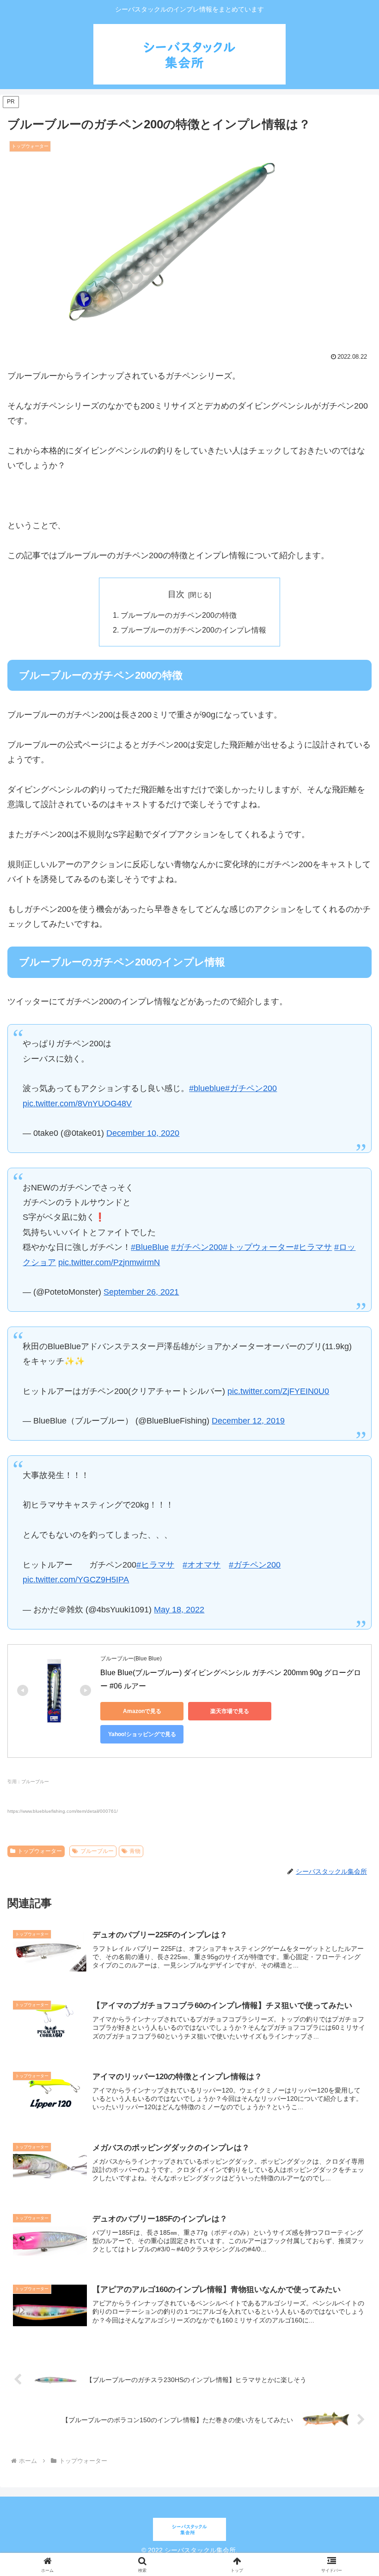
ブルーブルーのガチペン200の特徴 (179, 615)
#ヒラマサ (313, 1247)
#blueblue (207, 1088)
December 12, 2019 (248, 1421)
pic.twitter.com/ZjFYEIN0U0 (278, 1391)
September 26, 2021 (141, 1292)
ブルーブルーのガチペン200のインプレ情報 (193, 630)
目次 (176, 594)
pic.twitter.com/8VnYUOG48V (77, 1104)
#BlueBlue (150, 1247)
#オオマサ (202, 1565)
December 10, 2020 (143, 1133)
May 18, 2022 (179, 1610)
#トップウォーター (258, 1247)
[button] (351, 1728)
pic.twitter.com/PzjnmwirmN (109, 1262)
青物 (135, 1851)
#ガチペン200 (251, 1088)
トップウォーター (40, 1851)
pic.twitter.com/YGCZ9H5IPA (76, 1580)
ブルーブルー (97, 1851)
